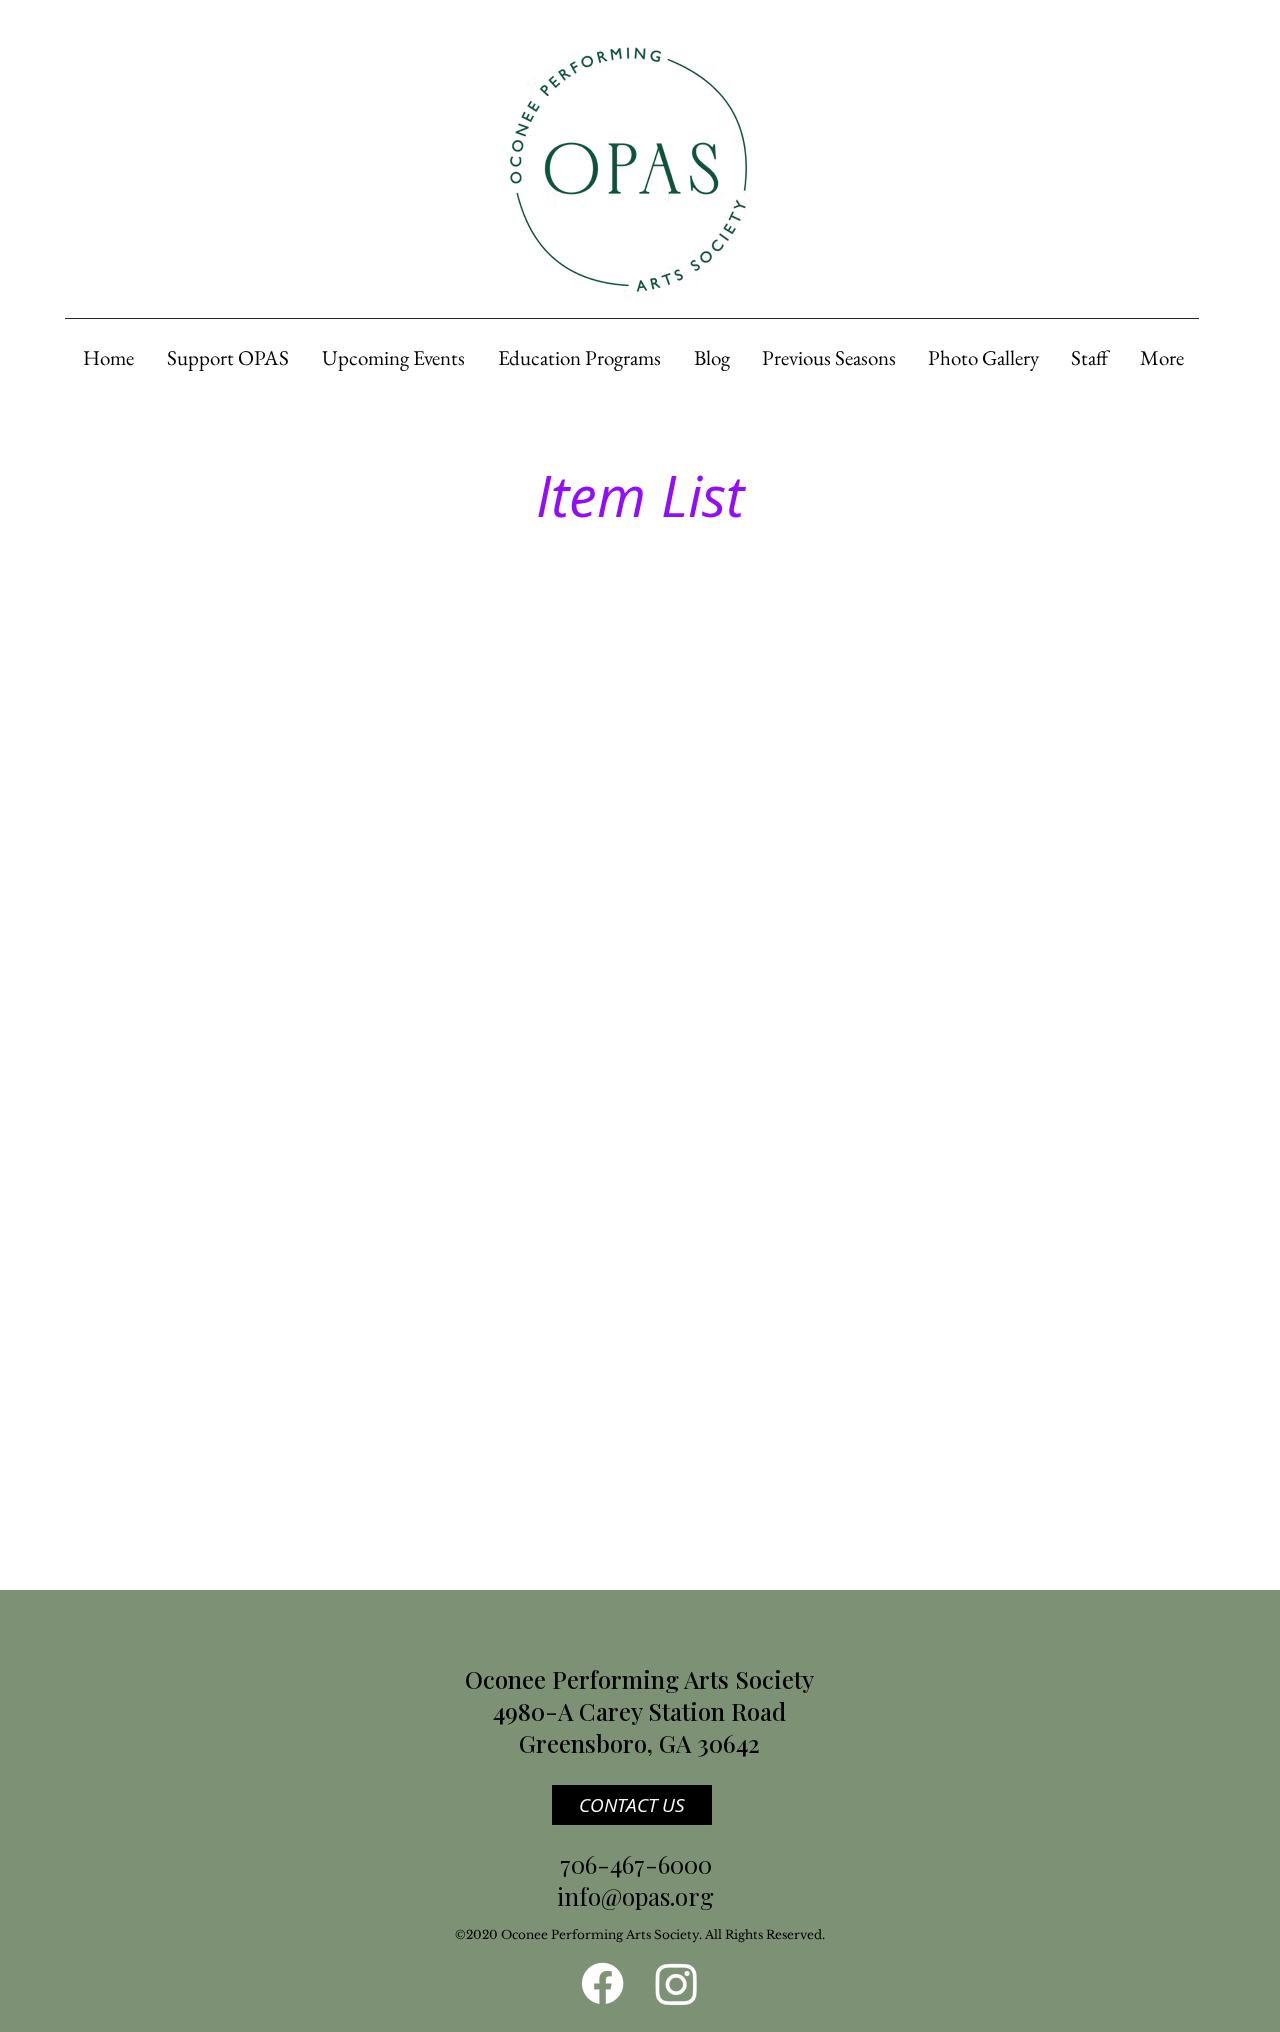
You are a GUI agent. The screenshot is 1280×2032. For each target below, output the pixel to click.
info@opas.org (635, 1896)
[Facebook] (602, 1983)
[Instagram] (676, 1983)
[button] (226, 357)
